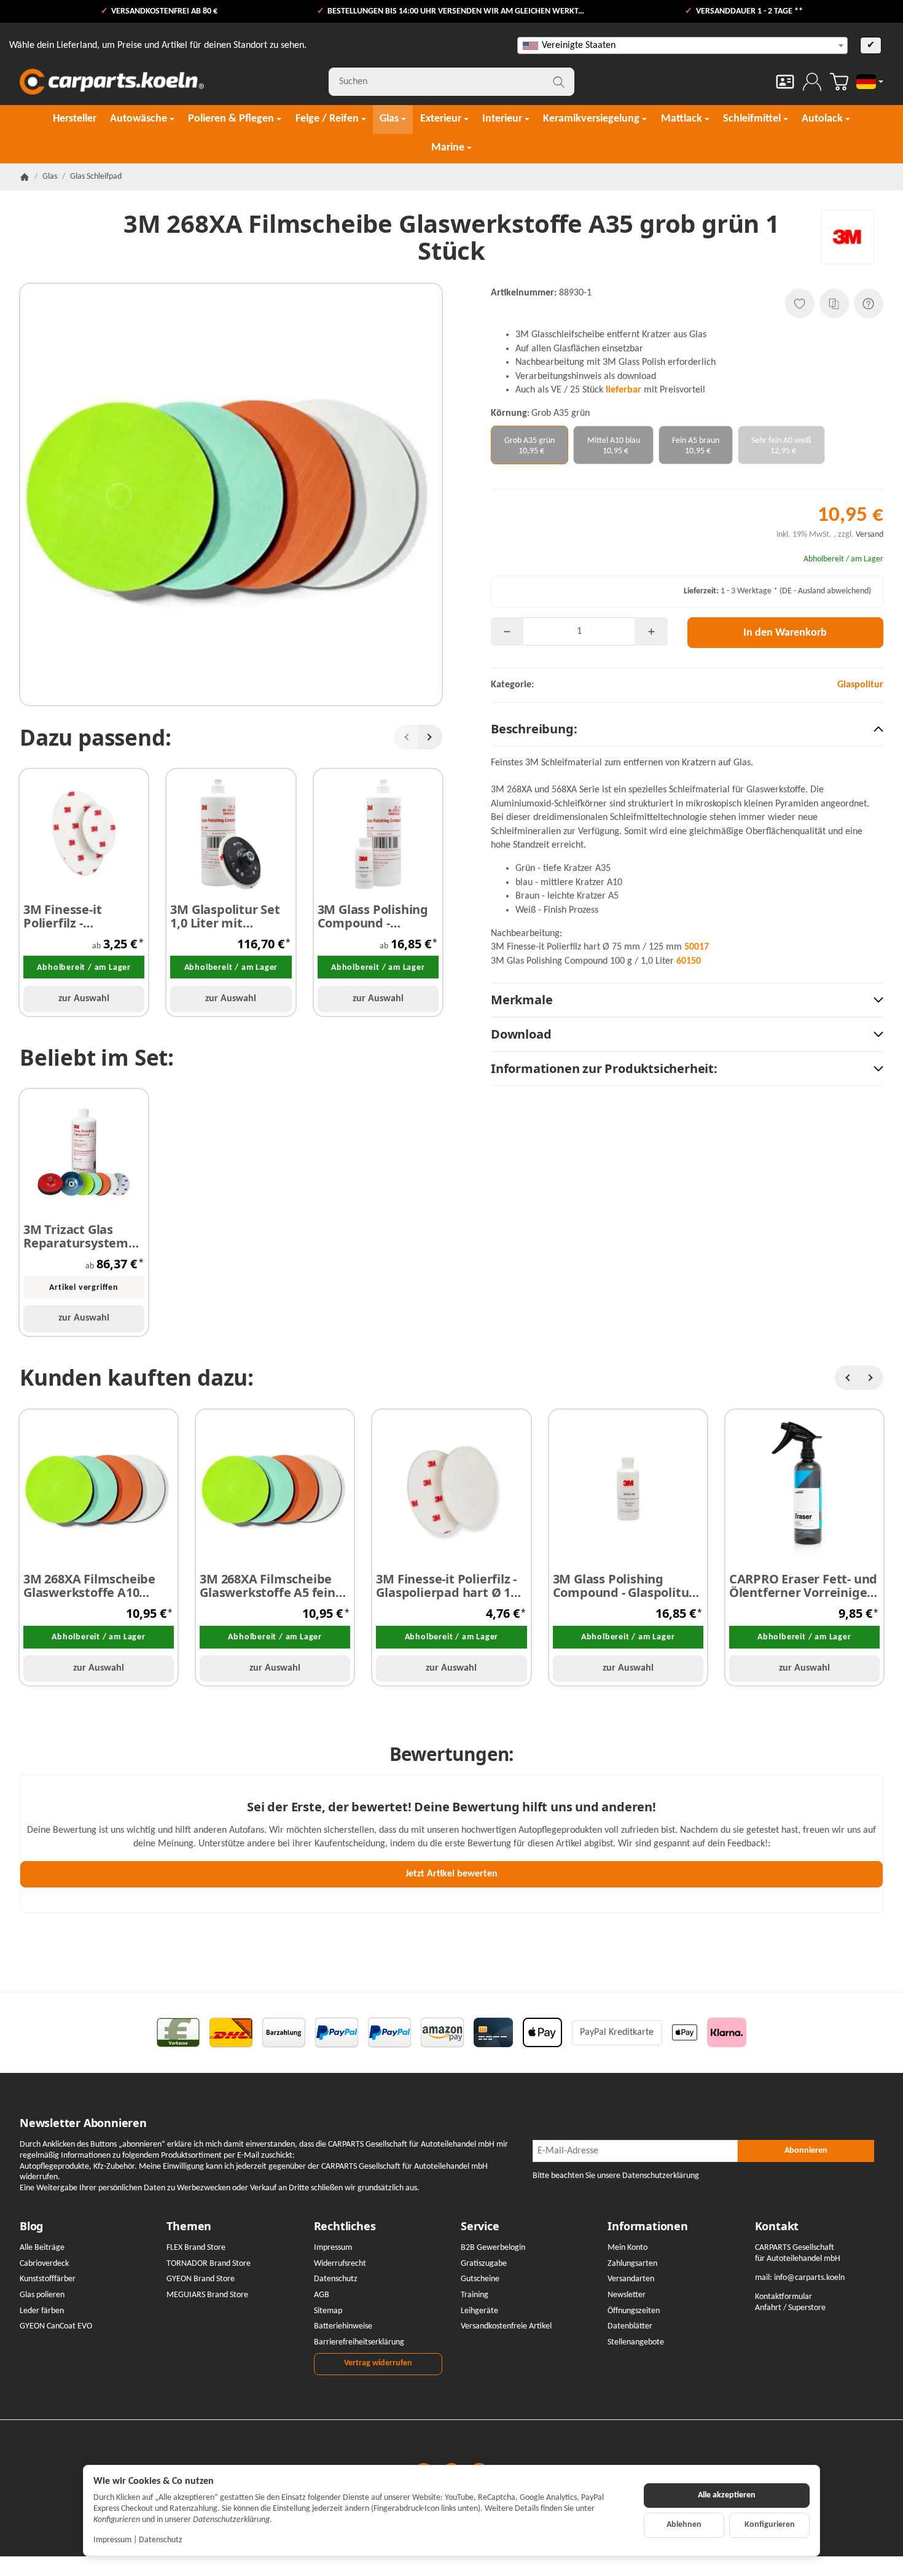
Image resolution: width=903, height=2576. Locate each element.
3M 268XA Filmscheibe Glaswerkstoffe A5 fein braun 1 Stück (268, 1586)
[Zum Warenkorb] (839, 82)
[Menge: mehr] (651, 631)
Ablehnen (684, 2525)
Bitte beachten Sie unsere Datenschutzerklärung (616, 2176)
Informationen (647, 2227)
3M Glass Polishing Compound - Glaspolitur (373, 916)
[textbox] (682, 45)
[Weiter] (430, 737)
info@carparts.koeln (809, 2278)
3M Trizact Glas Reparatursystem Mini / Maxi (76, 1236)
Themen (189, 2227)
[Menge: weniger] (507, 631)
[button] (687, 729)
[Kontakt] (785, 82)
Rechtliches (345, 2227)
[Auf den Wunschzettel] (800, 303)
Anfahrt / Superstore (790, 2308)
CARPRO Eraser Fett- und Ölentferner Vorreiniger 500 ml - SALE (803, 1586)
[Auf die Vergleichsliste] (834, 303)
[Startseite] (25, 177)
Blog (31, 2227)
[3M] (847, 237)
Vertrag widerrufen (378, 2363)
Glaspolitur (860, 685)
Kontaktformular (784, 2297)
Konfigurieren (770, 2525)
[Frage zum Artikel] (869, 303)
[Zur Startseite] (112, 82)
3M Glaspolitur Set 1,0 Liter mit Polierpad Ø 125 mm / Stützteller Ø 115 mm (230, 916)
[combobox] (682, 45)
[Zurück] (406, 737)
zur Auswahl (84, 999)
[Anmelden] (812, 82)
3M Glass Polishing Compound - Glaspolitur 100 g (624, 1586)
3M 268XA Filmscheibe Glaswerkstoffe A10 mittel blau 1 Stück (89, 1586)
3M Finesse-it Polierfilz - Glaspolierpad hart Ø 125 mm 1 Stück (450, 1586)
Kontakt (777, 2227)
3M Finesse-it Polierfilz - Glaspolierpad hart (79, 916)
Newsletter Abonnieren (83, 2123)
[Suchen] (559, 82)
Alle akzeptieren (727, 2495)
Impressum (112, 2540)
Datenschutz (161, 2540)
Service (480, 2227)
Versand (870, 535)
